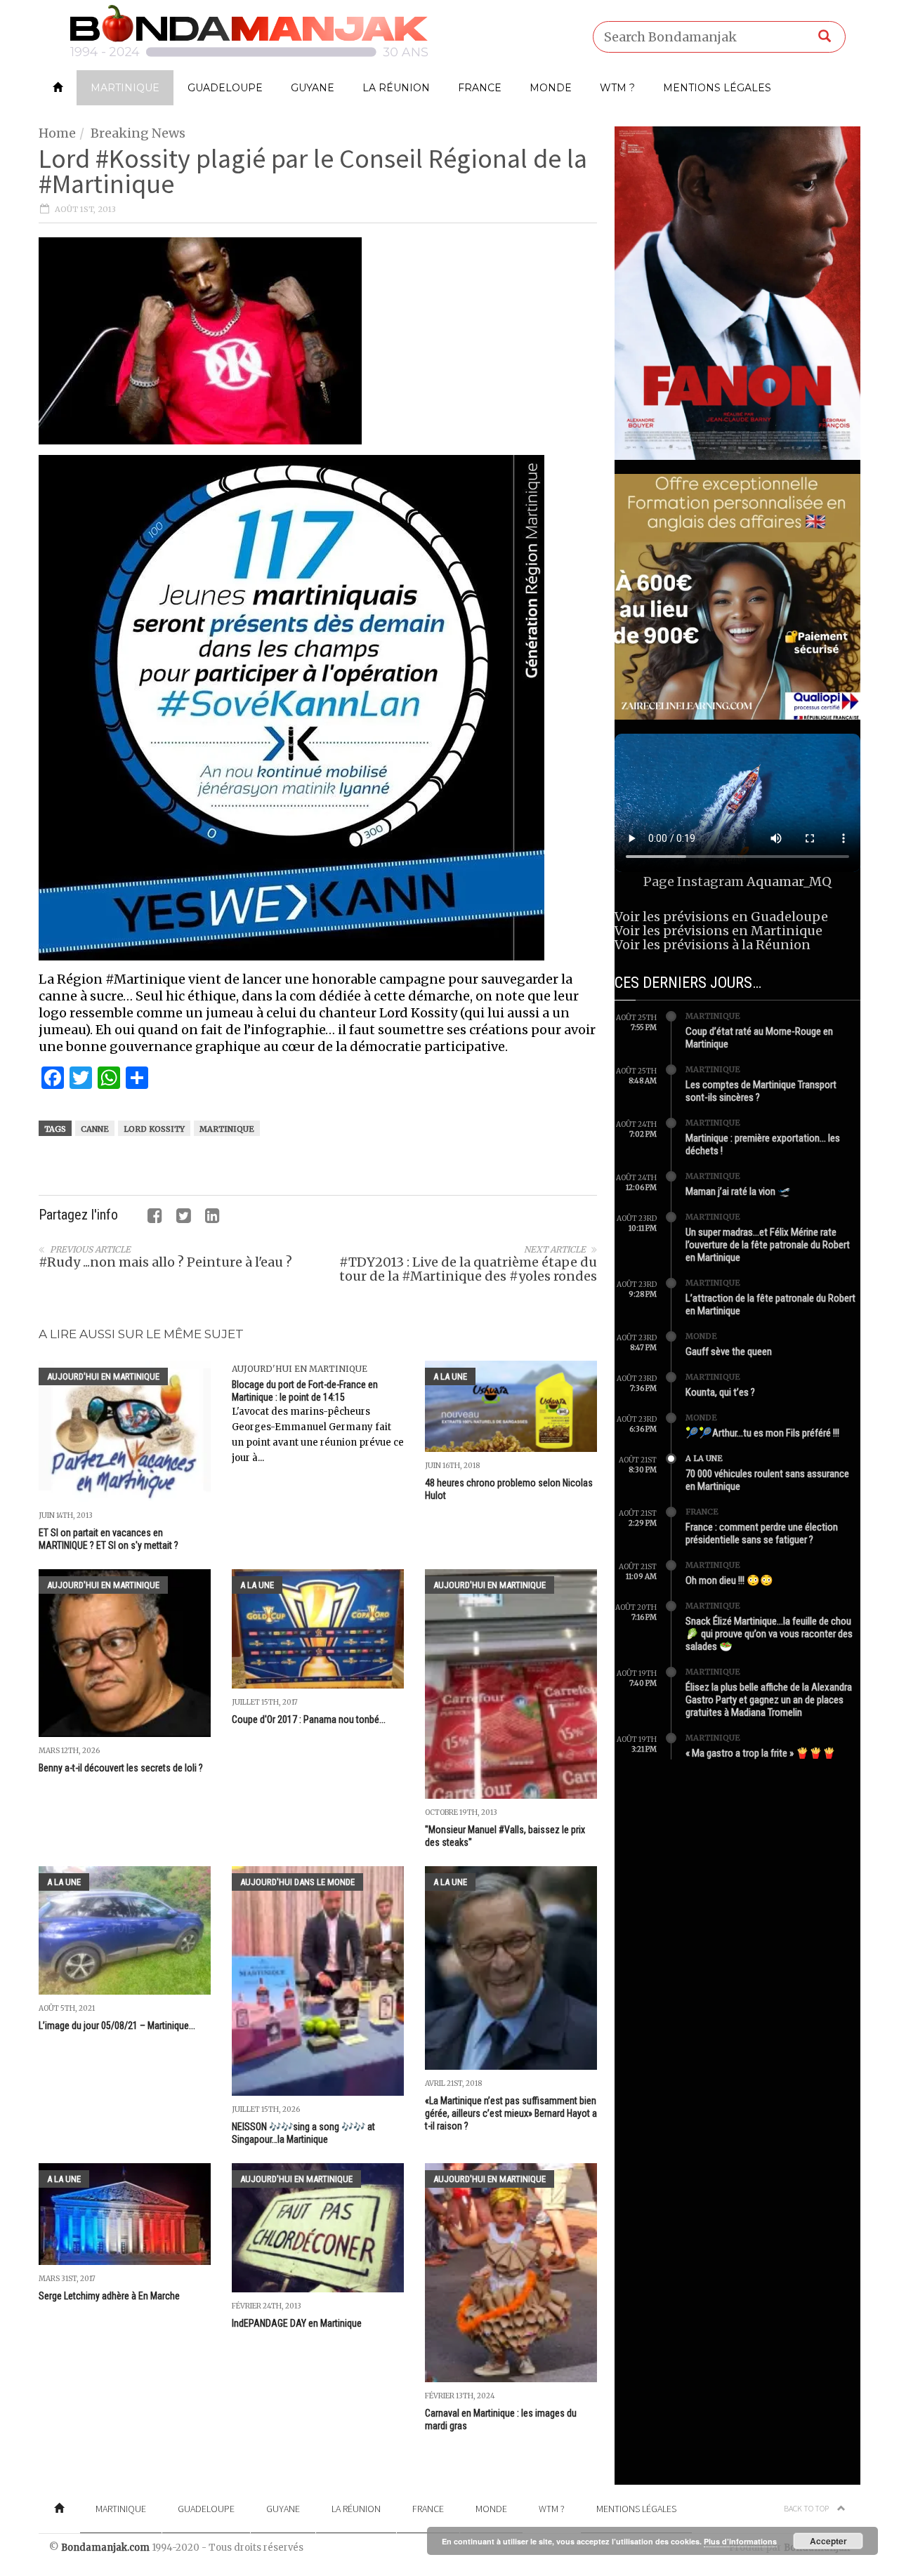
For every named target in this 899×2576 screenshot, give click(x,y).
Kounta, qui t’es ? (720, 1392)
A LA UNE (450, 1376)
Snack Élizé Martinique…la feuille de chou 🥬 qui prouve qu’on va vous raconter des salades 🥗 (769, 1634)
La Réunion (396, 88)
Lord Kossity (154, 1129)
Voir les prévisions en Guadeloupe (721, 917)
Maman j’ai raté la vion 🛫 (738, 1191)
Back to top (807, 2508)
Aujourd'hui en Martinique (103, 1376)
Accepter (828, 2541)
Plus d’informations (740, 2541)
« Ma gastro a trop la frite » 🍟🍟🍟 (761, 1753)
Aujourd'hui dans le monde (297, 1882)
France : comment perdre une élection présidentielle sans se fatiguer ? (762, 1533)
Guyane (313, 88)
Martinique (125, 88)
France (480, 88)
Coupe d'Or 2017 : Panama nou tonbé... (309, 1719)
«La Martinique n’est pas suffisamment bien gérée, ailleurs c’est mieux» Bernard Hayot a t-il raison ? (511, 2113)
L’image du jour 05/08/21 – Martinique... (117, 2026)
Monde (551, 88)
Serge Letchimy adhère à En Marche (109, 2296)
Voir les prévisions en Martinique (718, 931)
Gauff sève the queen (729, 1352)
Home (57, 133)
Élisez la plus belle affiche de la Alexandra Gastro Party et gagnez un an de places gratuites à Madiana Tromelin (769, 1700)
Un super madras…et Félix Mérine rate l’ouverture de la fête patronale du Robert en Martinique (768, 1245)
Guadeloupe (225, 88)
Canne (95, 1129)
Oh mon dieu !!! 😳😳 (729, 1580)
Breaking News (138, 133)
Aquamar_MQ (789, 881)
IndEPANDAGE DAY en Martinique (297, 2323)
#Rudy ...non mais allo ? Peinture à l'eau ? (165, 1262)
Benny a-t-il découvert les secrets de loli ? (121, 1768)
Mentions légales (717, 88)
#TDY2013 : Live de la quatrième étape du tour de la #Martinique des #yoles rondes (468, 1269)
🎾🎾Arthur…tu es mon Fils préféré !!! (762, 1433)
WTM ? (617, 88)
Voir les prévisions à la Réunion (713, 945)
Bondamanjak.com (105, 2548)
